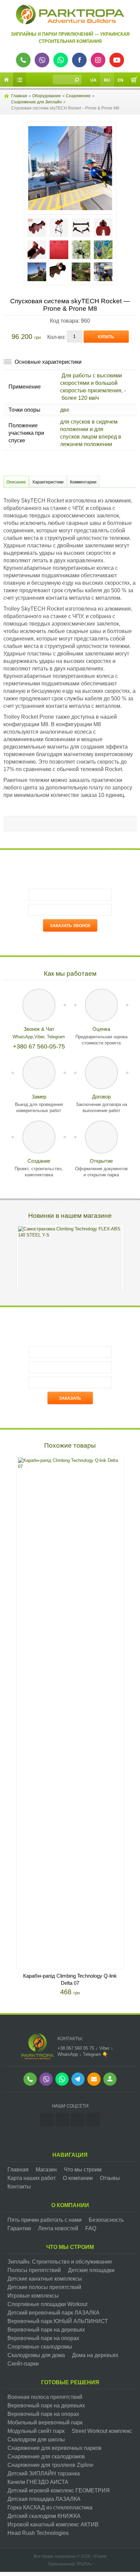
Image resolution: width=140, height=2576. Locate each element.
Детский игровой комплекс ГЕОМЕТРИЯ (59, 2490)
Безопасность (106, 2220)
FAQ (91, 2228)
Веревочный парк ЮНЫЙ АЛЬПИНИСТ (58, 2321)
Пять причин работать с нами (45, 2220)
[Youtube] (78, 2120)
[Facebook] (62, 2120)
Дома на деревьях (95, 2355)
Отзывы (110, 2178)
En (120, 80)
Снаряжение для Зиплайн (37, 102)
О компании (78, 2178)
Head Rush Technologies (38, 2533)
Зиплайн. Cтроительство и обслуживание (60, 2262)
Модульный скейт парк (36, 2431)
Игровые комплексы (33, 2296)
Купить (106, 337)
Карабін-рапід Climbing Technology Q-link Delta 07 (70, 1979)
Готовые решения (70, 2382)
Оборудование (47, 96)
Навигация (70, 2155)
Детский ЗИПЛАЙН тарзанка (44, 2473)
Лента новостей (58, 2228)
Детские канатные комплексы (45, 2279)
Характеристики (48, 482)
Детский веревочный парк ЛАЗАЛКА (54, 2313)
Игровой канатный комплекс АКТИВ (53, 2524)
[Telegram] (93, 2120)
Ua (93, 80)
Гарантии (19, 2228)
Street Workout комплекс (102, 2431)
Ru (107, 80)
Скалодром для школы (36, 2439)
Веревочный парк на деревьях (46, 2330)
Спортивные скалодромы (40, 2347)
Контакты (19, 2187)
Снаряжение (78, 96)
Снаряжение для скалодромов (46, 2456)
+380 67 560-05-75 (39, 1046)
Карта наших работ (32, 2178)
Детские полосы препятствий (44, 2287)
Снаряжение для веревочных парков (55, 2448)
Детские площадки (91, 2270)
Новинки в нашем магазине (70, 1216)
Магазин (46, 2170)
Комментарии (83, 482)
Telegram (56, 1037)
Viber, (41, 1037)
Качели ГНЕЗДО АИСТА (38, 2482)
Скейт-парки (23, 2364)
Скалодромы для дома (36, 2355)
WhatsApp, (23, 1037)
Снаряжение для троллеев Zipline (50, 2465)
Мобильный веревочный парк (45, 2423)
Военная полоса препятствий (45, 2397)
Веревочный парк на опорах (43, 2338)
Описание (16, 482)
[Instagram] (47, 2120)
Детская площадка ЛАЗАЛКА (44, 2499)
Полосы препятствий (34, 2270)
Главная (19, 96)
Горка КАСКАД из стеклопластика (50, 2507)
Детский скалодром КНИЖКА (44, 2516)
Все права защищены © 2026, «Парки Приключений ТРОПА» (70, 2560)
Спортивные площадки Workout (47, 2304)
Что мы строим (83, 2170)
